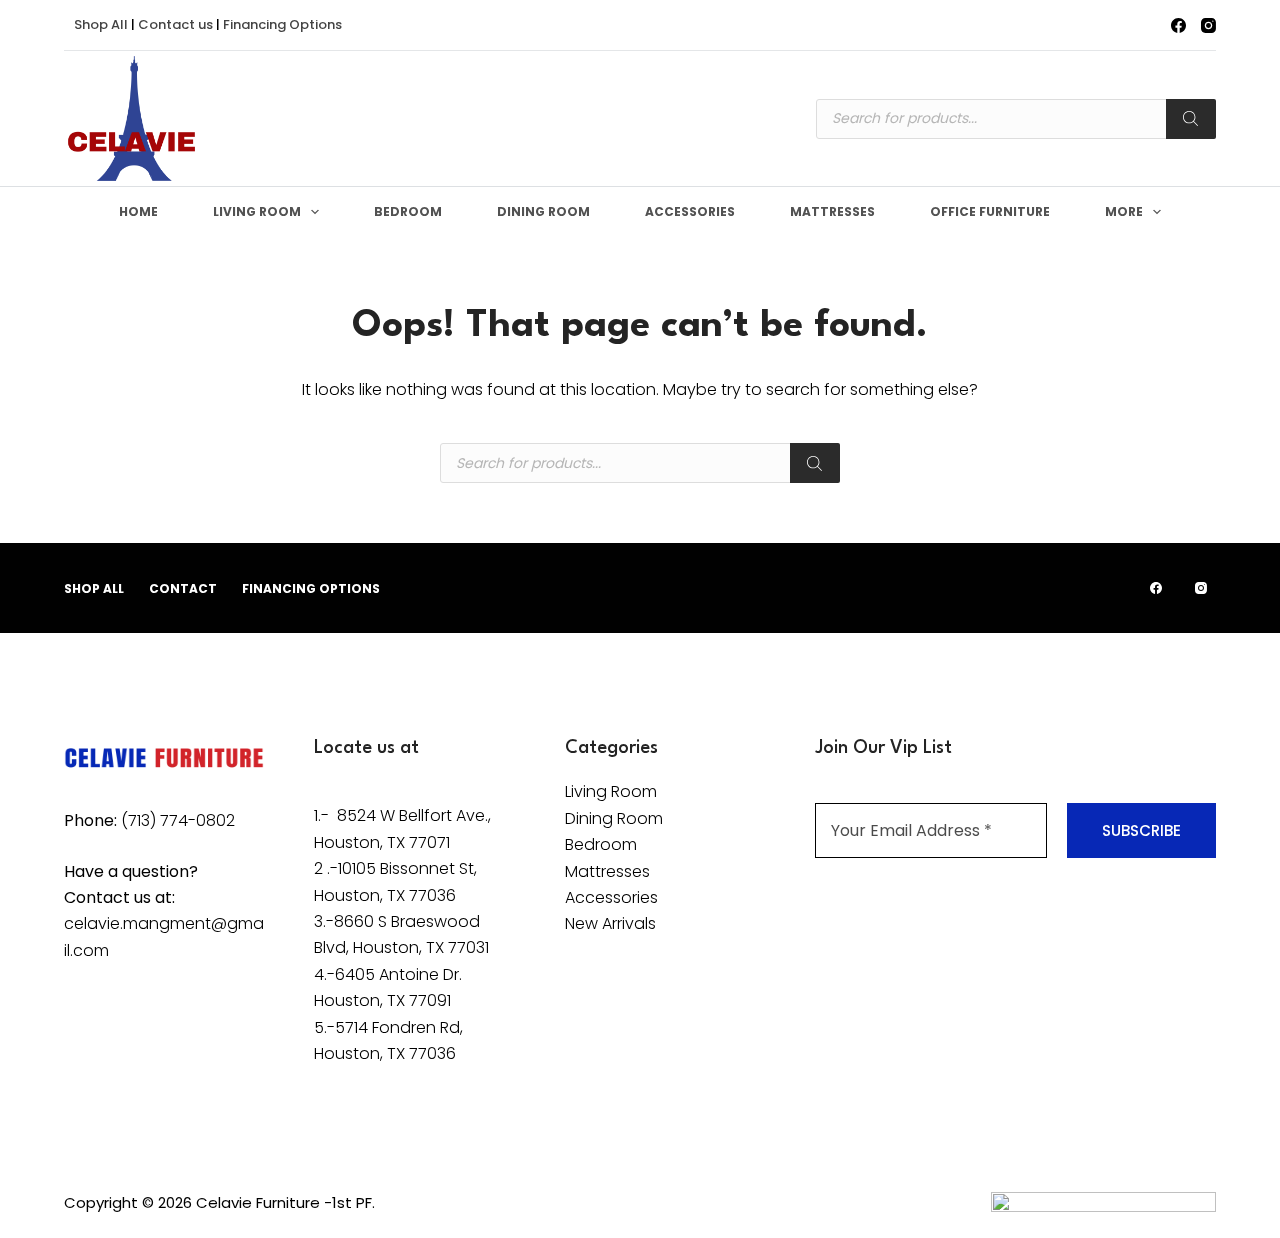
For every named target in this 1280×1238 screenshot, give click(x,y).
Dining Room (543, 211)
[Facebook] (1178, 25)
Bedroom (408, 211)
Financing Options (282, 24)
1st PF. (353, 1202)
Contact (183, 589)
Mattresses (832, 211)
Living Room (257, 211)
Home (138, 211)
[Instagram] (1208, 25)
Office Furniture (990, 211)
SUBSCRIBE (1141, 830)
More (1124, 211)
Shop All (101, 24)
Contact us (175, 24)
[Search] (1191, 119)
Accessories (690, 211)
